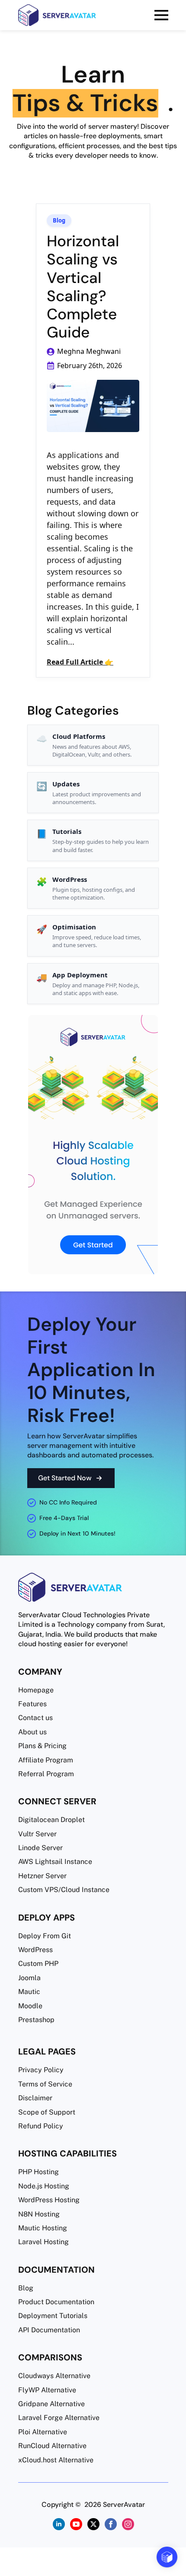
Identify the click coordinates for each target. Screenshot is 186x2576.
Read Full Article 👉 (80, 662)
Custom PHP (38, 1964)
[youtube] (76, 2524)
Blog (59, 221)
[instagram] (128, 2524)
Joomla (29, 1978)
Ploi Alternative (43, 2432)
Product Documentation (56, 2302)
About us (32, 1732)
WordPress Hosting (49, 2200)
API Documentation (49, 2330)
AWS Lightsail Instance (55, 1862)
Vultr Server (37, 1834)
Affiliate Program (46, 1760)
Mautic (29, 1992)
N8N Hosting (39, 2214)
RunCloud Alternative (52, 2446)
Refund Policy (41, 2126)
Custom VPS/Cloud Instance (64, 1890)
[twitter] (93, 2524)
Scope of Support (47, 2112)
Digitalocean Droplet (51, 1820)
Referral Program (46, 1774)
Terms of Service (45, 2084)
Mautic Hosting (43, 2228)
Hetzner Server (42, 1876)
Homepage (36, 1690)
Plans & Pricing (42, 1746)
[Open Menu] (161, 15)
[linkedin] (58, 2524)
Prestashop (36, 2020)
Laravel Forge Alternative (59, 2418)
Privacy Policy (41, 2070)
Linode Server (40, 1848)
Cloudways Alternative (54, 2376)
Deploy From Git (45, 1936)
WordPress (35, 1950)
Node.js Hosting (44, 2186)
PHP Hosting (38, 2172)
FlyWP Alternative (47, 2390)
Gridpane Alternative (51, 2404)
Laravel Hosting (43, 2242)
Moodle (30, 2006)
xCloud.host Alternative (56, 2460)
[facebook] (110, 2524)
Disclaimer (35, 2098)
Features (32, 1704)
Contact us (35, 1718)
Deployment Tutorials (53, 2316)
